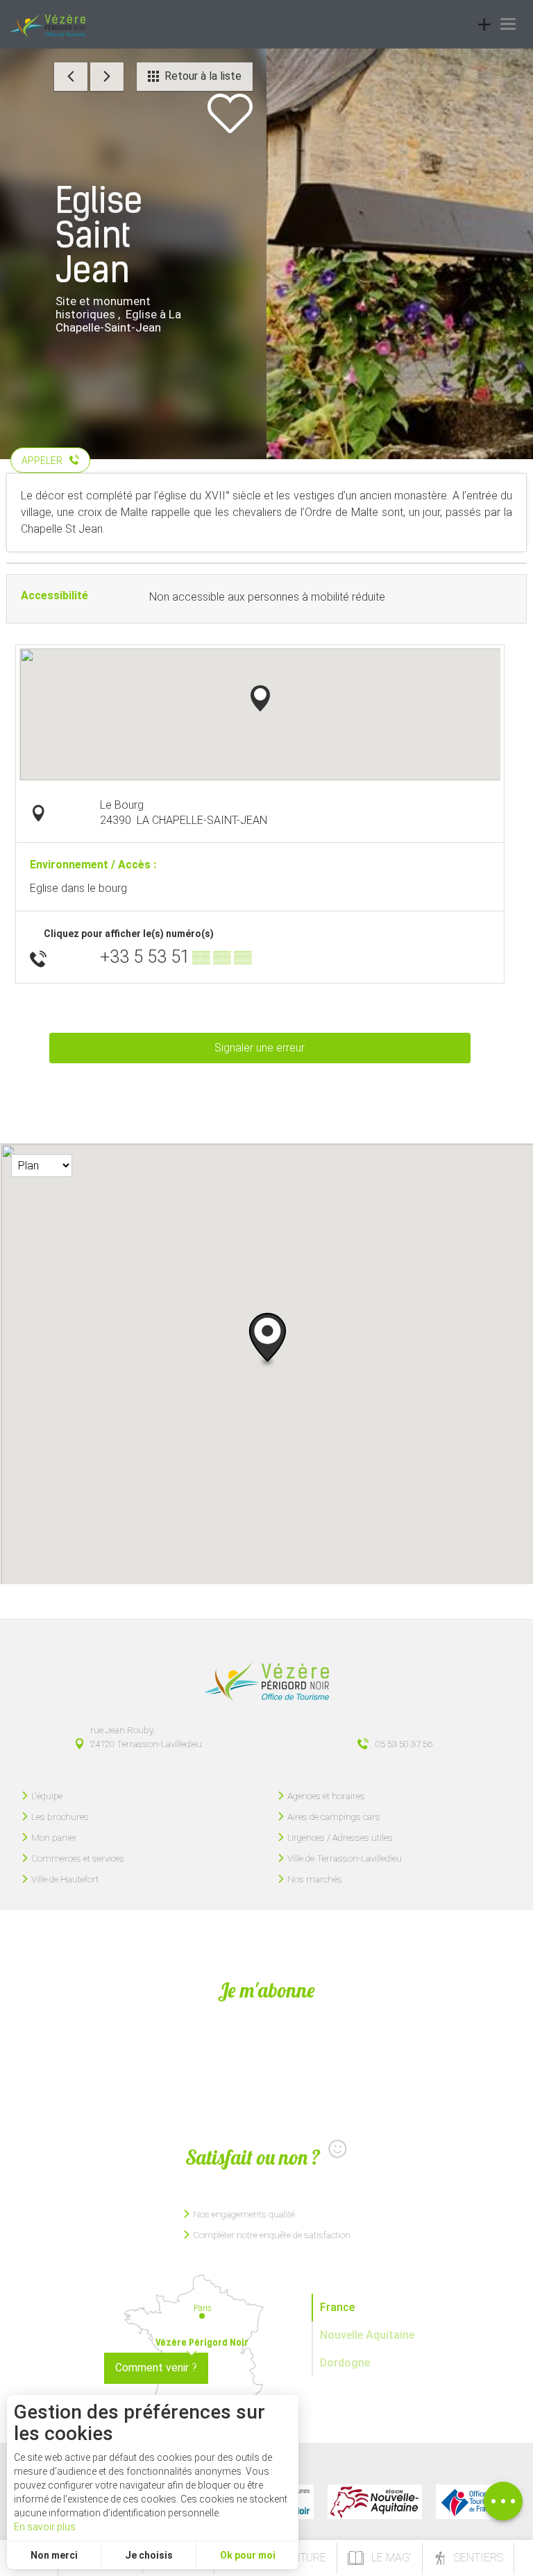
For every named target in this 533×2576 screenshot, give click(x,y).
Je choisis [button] (149, 2555)
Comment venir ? (156, 2368)
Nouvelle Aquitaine (367, 2335)
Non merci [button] (54, 2555)
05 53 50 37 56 (404, 1744)
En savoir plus (45, 2527)
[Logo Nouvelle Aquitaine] (375, 2502)
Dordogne (345, 2363)
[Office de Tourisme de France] (469, 2502)
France (337, 2307)
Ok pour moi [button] (248, 2555)
